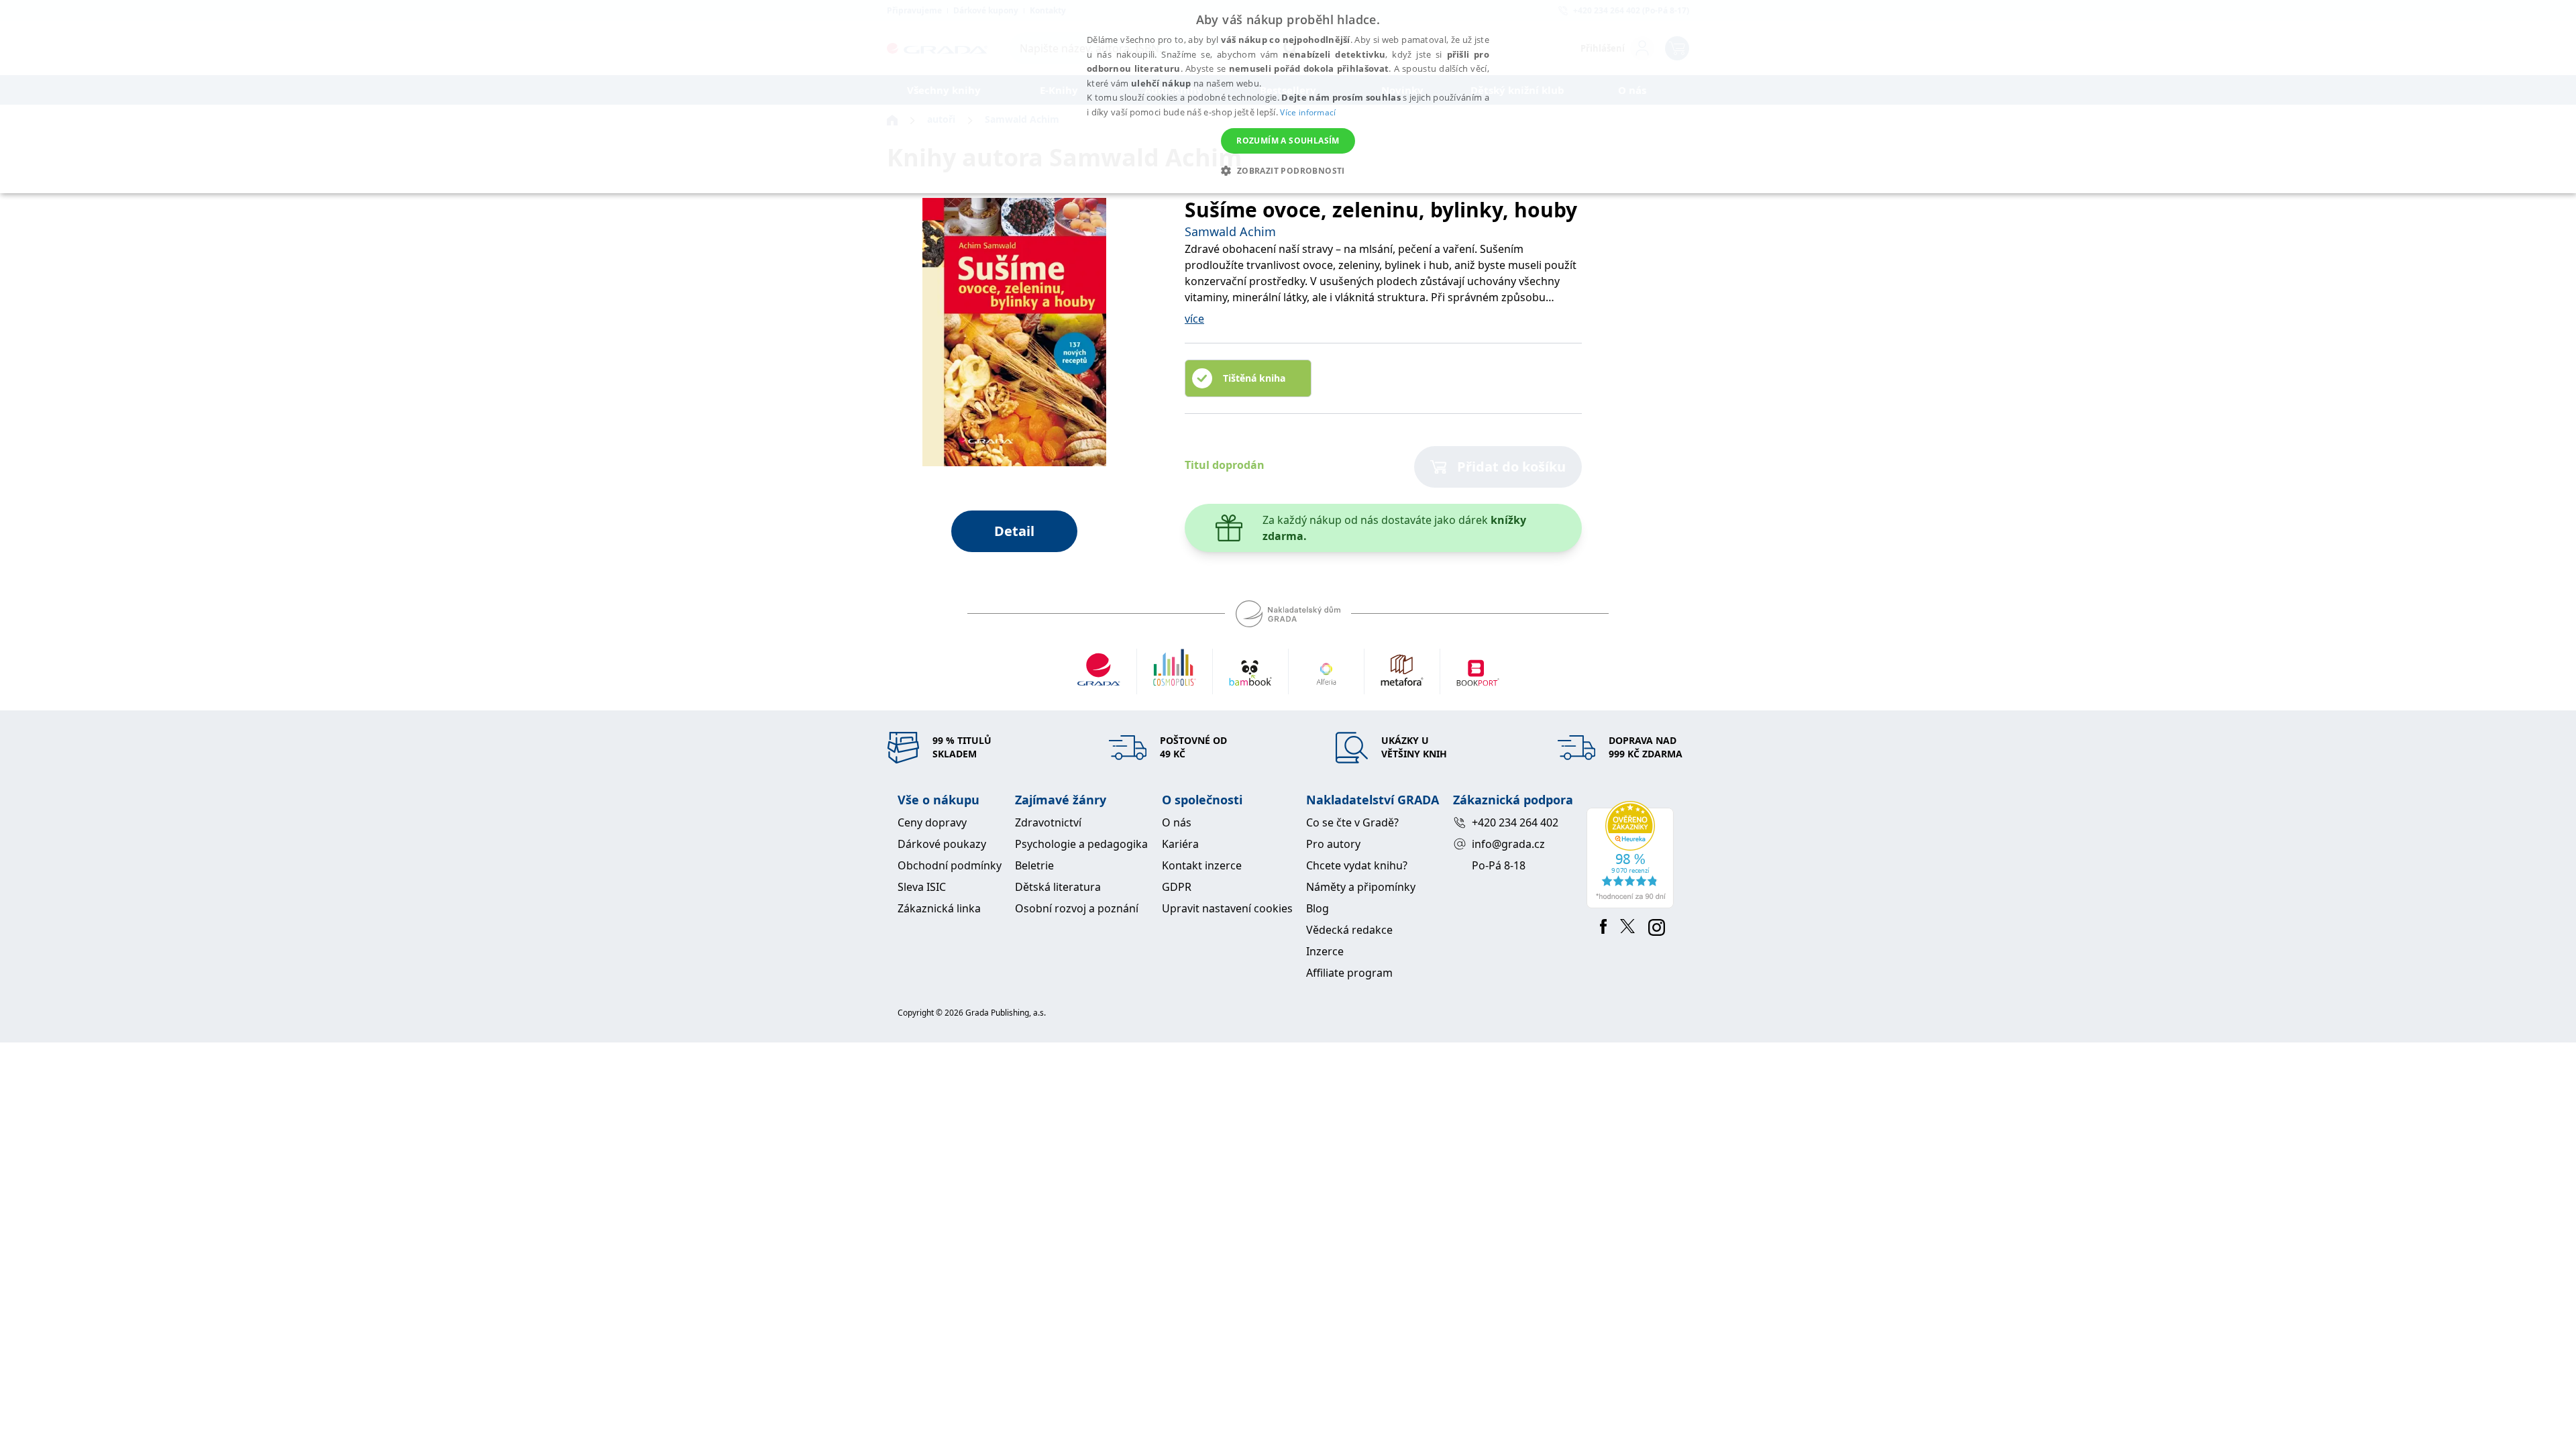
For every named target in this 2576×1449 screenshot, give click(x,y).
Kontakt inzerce (1202, 865)
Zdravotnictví (1048, 822)
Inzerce (1325, 951)
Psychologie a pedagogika (1081, 844)
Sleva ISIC (922, 887)
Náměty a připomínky (1361, 887)
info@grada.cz (1508, 844)
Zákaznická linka (939, 908)
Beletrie (1034, 865)
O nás (1177, 822)
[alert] (1288, 97)
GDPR (1177, 887)
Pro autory (1333, 844)
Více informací (1308, 112)
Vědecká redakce (1349, 930)
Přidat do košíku (1511, 467)
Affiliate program (1349, 973)
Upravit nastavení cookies (1227, 908)
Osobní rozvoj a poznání (1077, 908)
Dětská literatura (1058, 887)
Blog (1318, 908)
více (1194, 319)
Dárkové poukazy (942, 844)
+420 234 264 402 (1515, 822)
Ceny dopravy (932, 822)
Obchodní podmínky (950, 865)
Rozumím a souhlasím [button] (1288, 141)
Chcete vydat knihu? (1357, 865)
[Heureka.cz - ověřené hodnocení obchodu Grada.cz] (1632, 855)
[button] (1288, 170)
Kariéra (1180, 844)
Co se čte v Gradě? (1352, 822)
